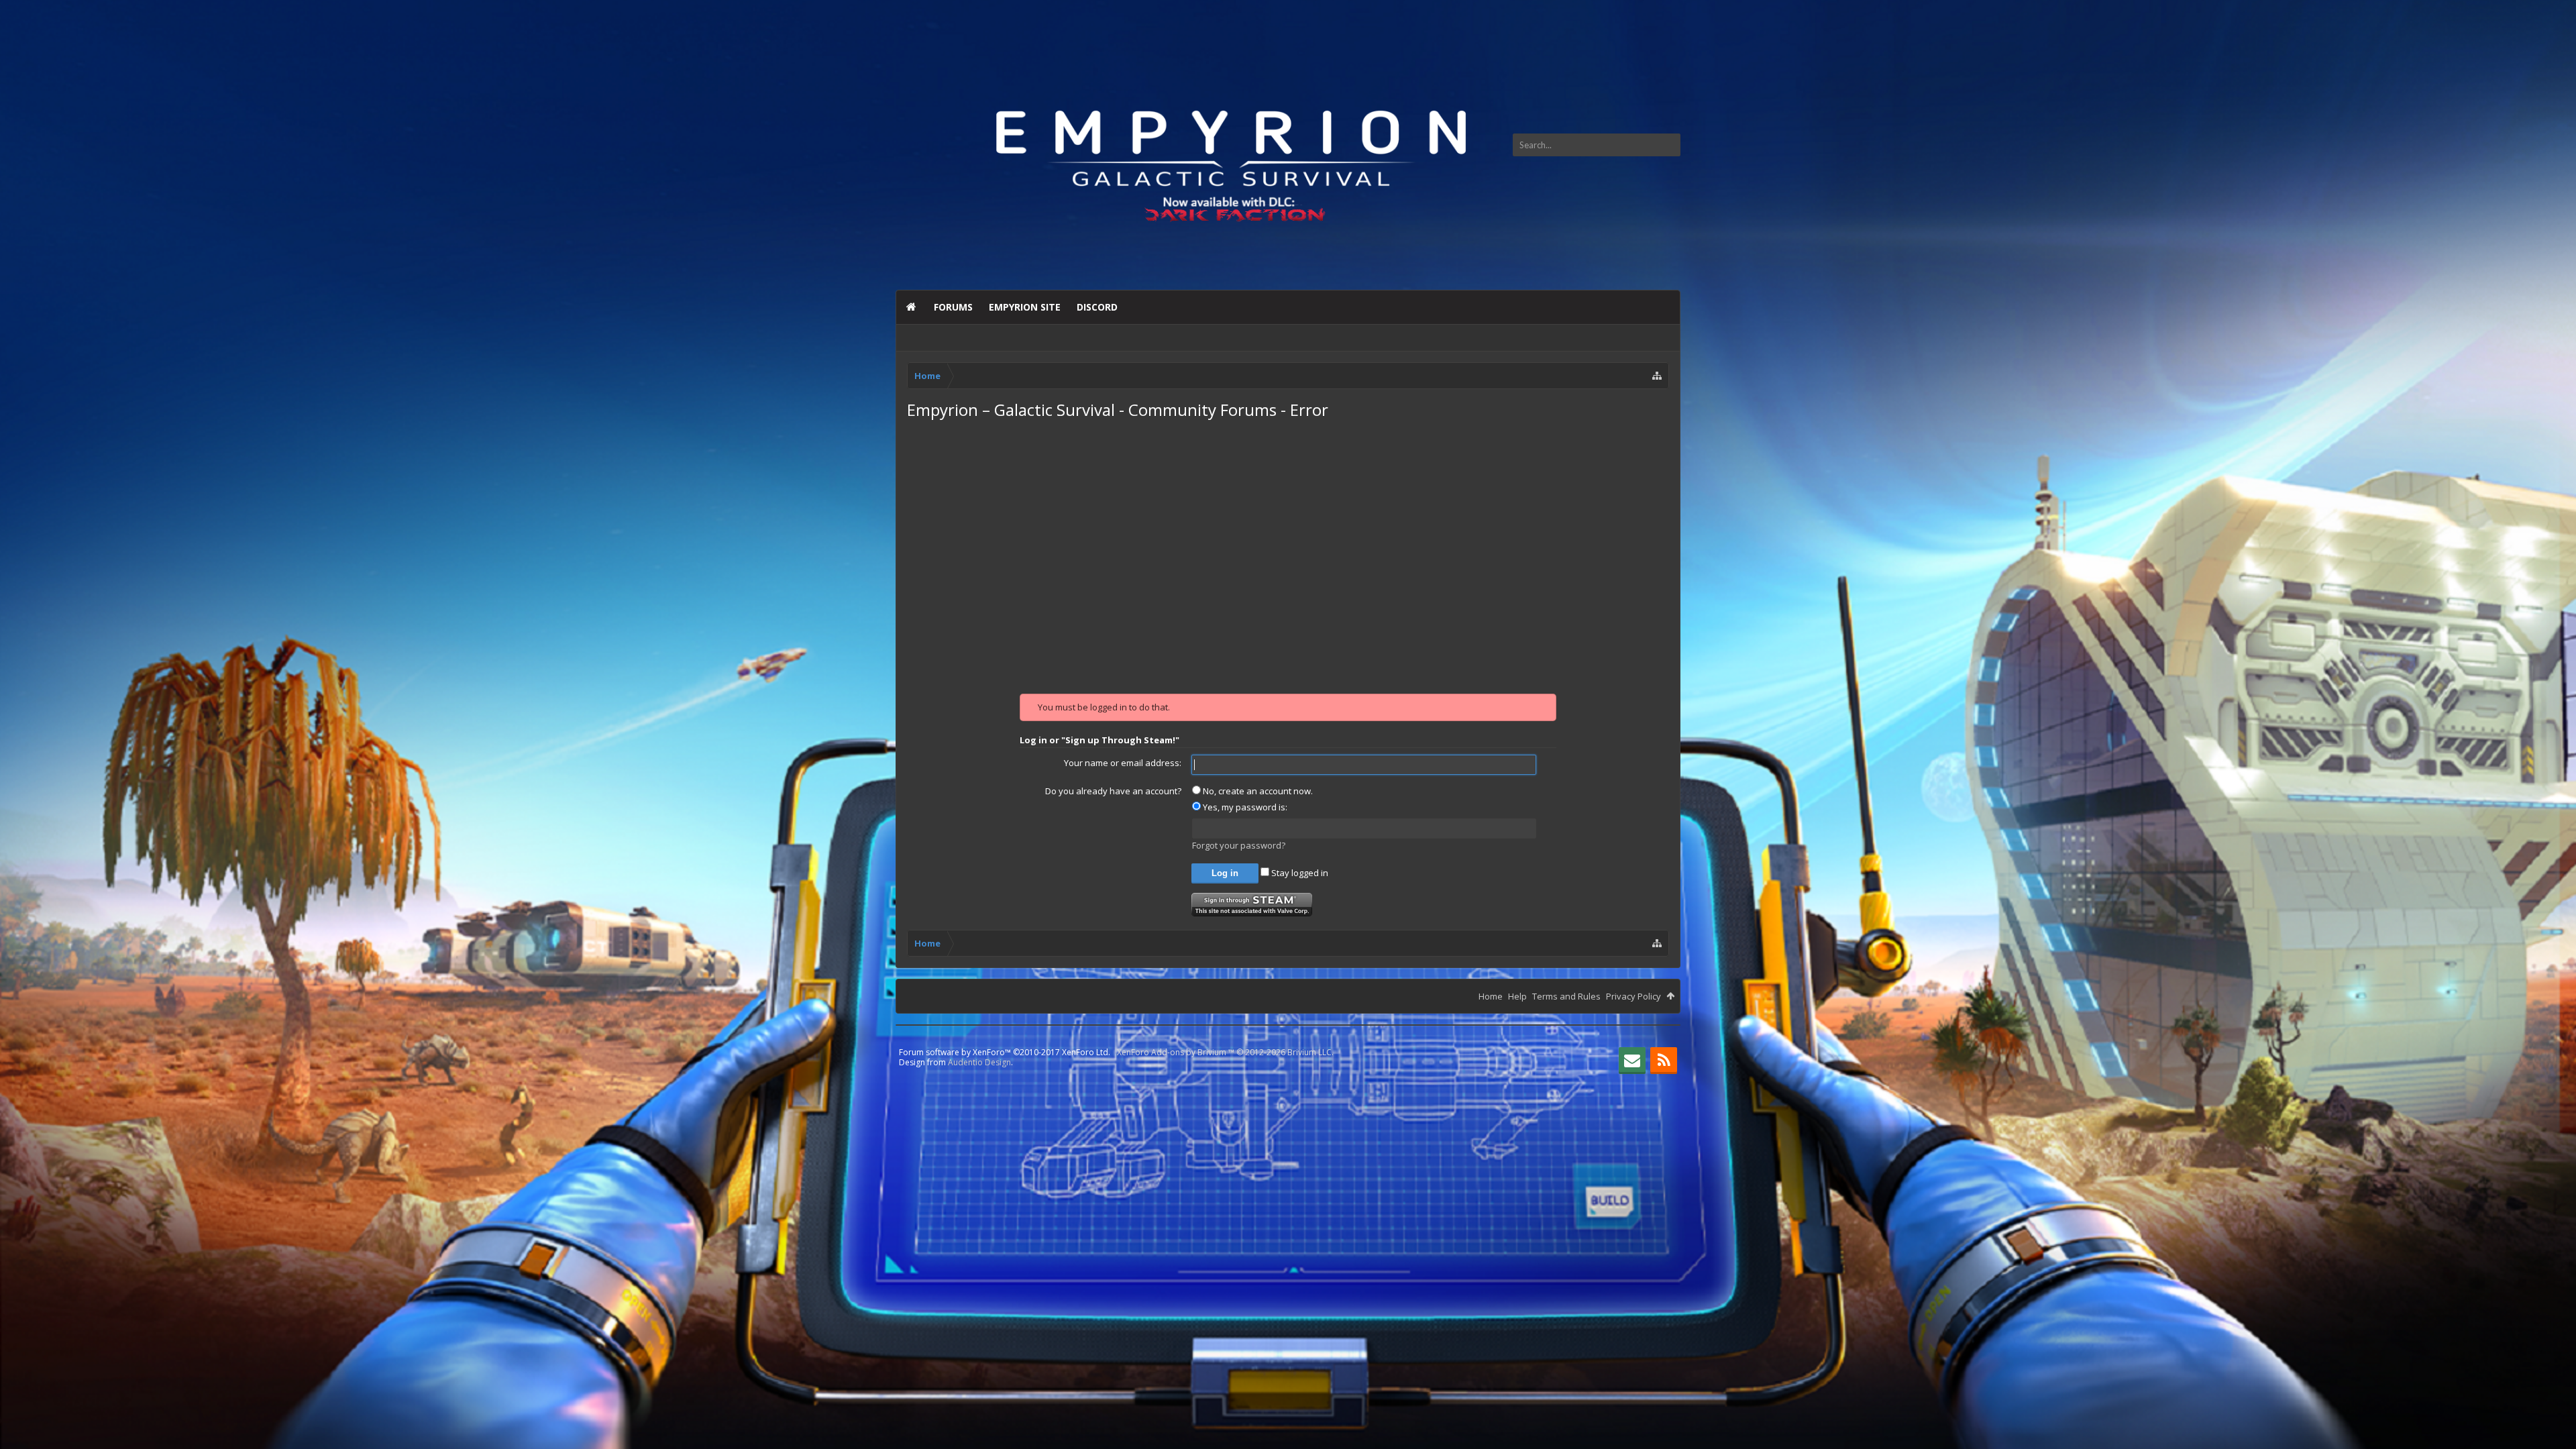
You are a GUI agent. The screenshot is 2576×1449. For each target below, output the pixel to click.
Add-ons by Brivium (1225, 1052)
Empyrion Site (1025, 307)
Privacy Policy (1633, 996)
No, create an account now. (1257, 791)
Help (1517, 996)
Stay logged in (1299, 873)
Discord (1097, 307)
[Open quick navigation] (1657, 376)
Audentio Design (979, 1062)
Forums (953, 307)
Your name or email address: (1123, 763)
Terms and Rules (1566, 996)
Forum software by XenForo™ (1005, 1052)
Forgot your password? (1239, 845)
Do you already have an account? (1113, 791)
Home (911, 307)
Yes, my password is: (1244, 807)
